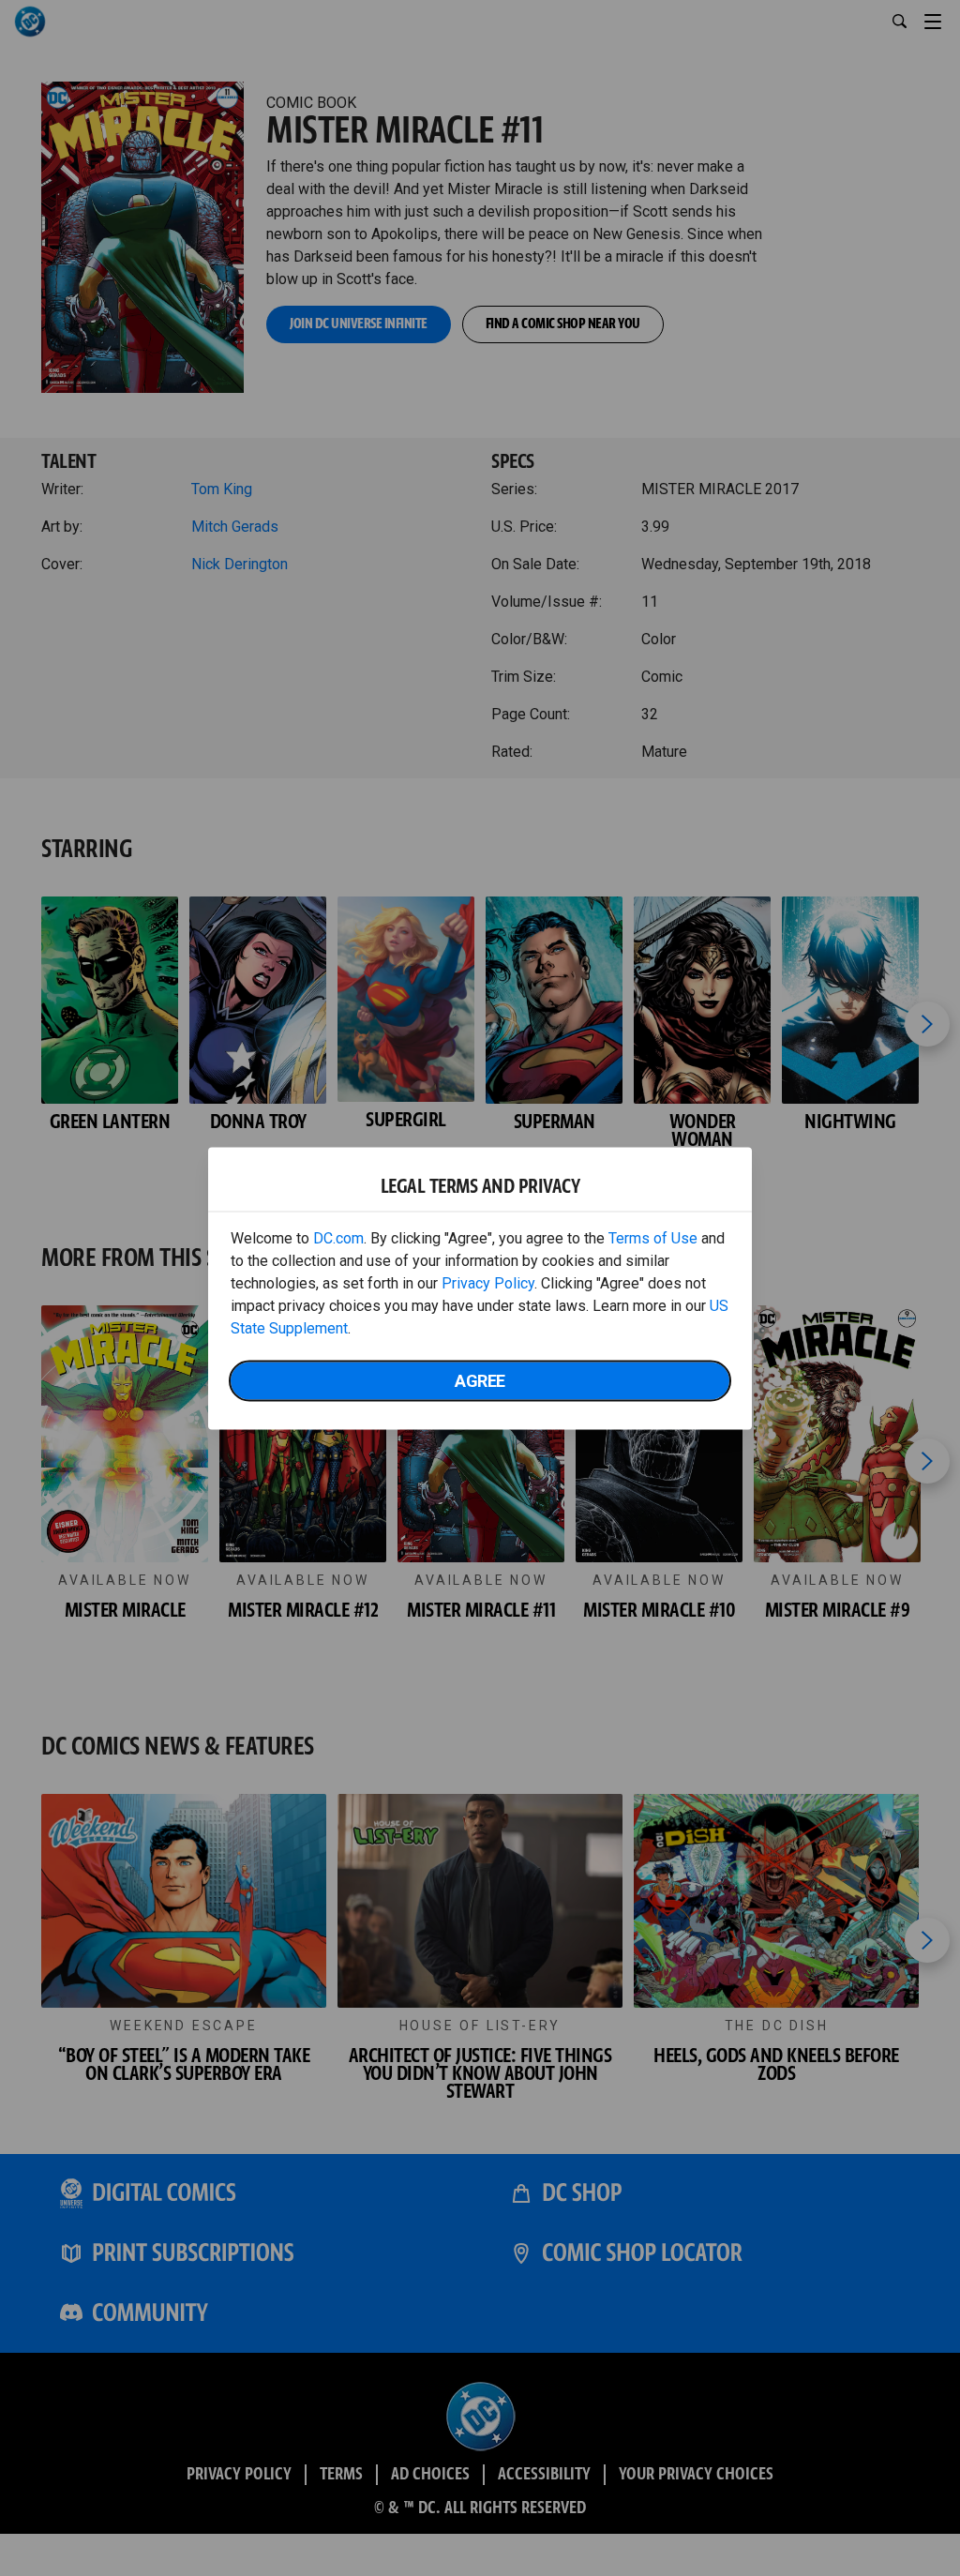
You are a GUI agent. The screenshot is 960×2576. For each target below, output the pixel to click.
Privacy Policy (488, 1282)
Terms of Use (653, 1237)
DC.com (338, 1237)
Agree (480, 1380)
